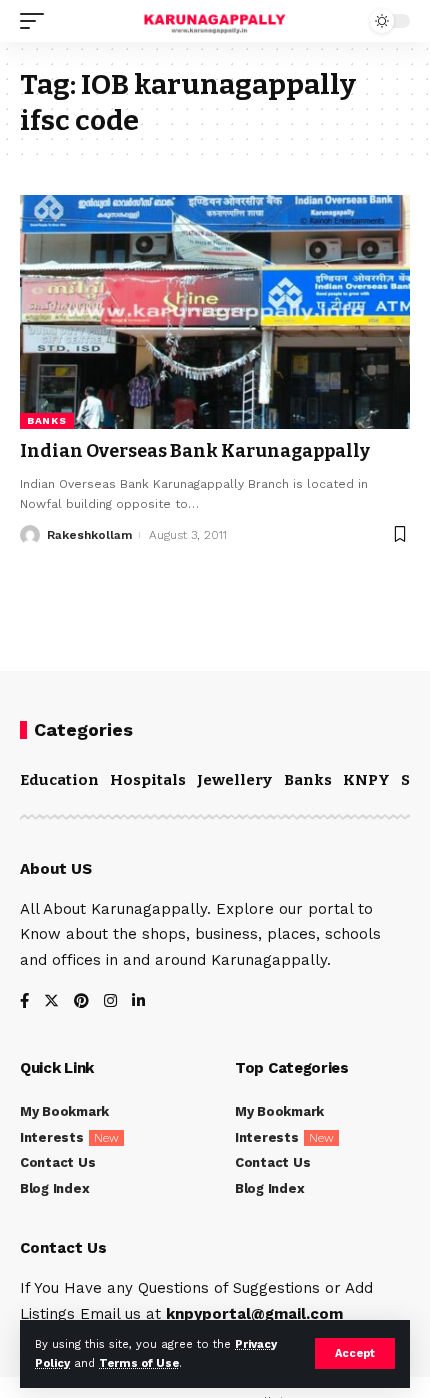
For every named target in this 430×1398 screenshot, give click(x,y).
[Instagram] (110, 1002)
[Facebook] (24, 1002)
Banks (47, 420)
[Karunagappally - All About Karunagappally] (214, 21)
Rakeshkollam (89, 535)
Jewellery (234, 780)
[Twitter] (51, 1002)
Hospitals (148, 780)
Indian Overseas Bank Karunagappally (195, 451)
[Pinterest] (81, 1002)
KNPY (366, 780)
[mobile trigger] (37, 21)
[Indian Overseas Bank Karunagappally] (215, 312)
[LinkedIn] (138, 1002)
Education (59, 780)
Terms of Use (139, 1363)
